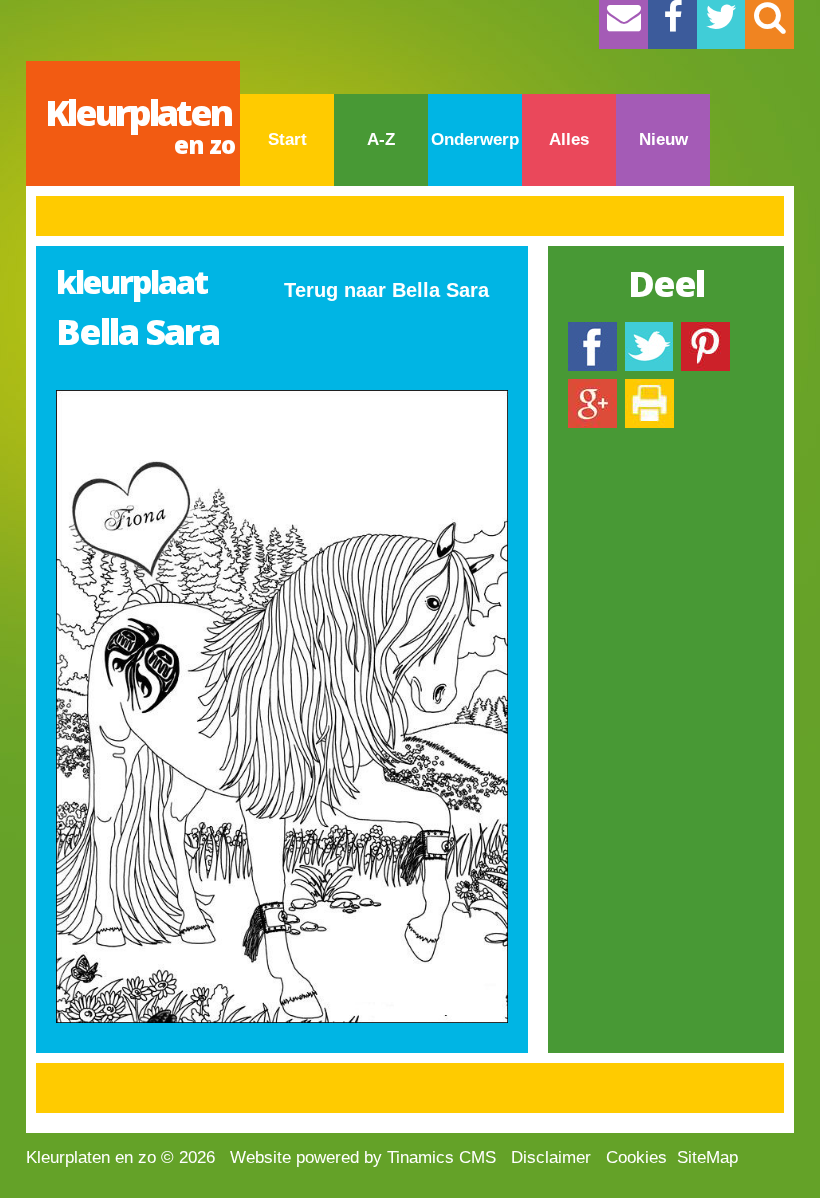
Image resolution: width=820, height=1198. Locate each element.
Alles (569, 139)
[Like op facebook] (592, 331)
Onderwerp (475, 139)
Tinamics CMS (441, 1157)
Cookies (636, 1157)
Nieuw (663, 139)
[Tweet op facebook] (649, 331)
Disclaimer (551, 1157)
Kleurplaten (140, 124)
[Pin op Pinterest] (705, 331)
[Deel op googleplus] (592, 388)
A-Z (381, 139)
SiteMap (707, 1157)
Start (287, 139)
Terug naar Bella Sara (386, 290)
